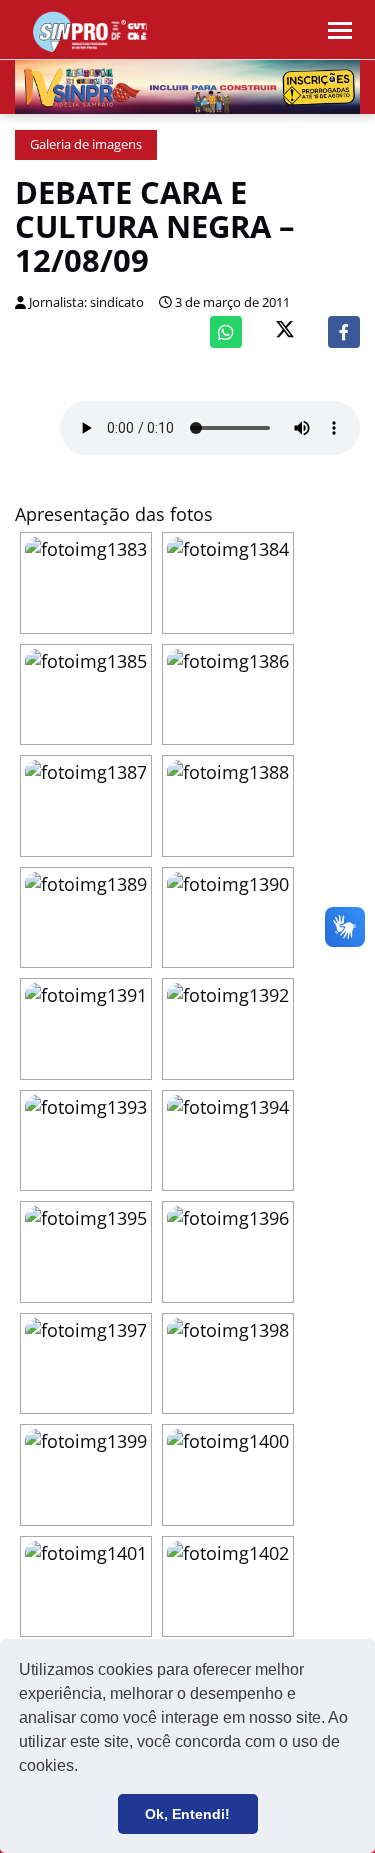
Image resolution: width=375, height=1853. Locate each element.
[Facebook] (344, 332)
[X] (285, 331)
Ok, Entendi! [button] (187, 1814)
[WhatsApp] (226, 332)
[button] (85, 1768)
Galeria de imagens (86, 144)
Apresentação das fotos (114, 514)
